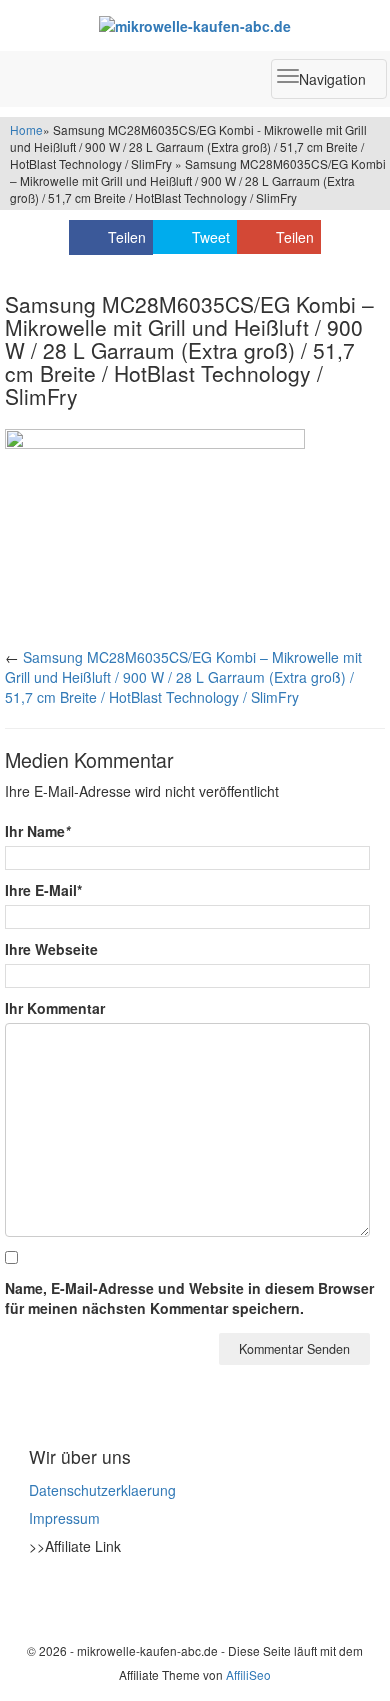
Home (26, 129)
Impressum (64, 1518)
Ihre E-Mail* (43, 890)
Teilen (127, 237)
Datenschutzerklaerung (102, 1490)
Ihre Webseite (51, 949)
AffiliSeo (248, 1674)
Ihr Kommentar (55, 1008)
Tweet (211, 237)
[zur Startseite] (195, 25)
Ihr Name (37, 831)
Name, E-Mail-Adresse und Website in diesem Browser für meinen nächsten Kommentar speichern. (189, 1298)
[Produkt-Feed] (42, 1596)
